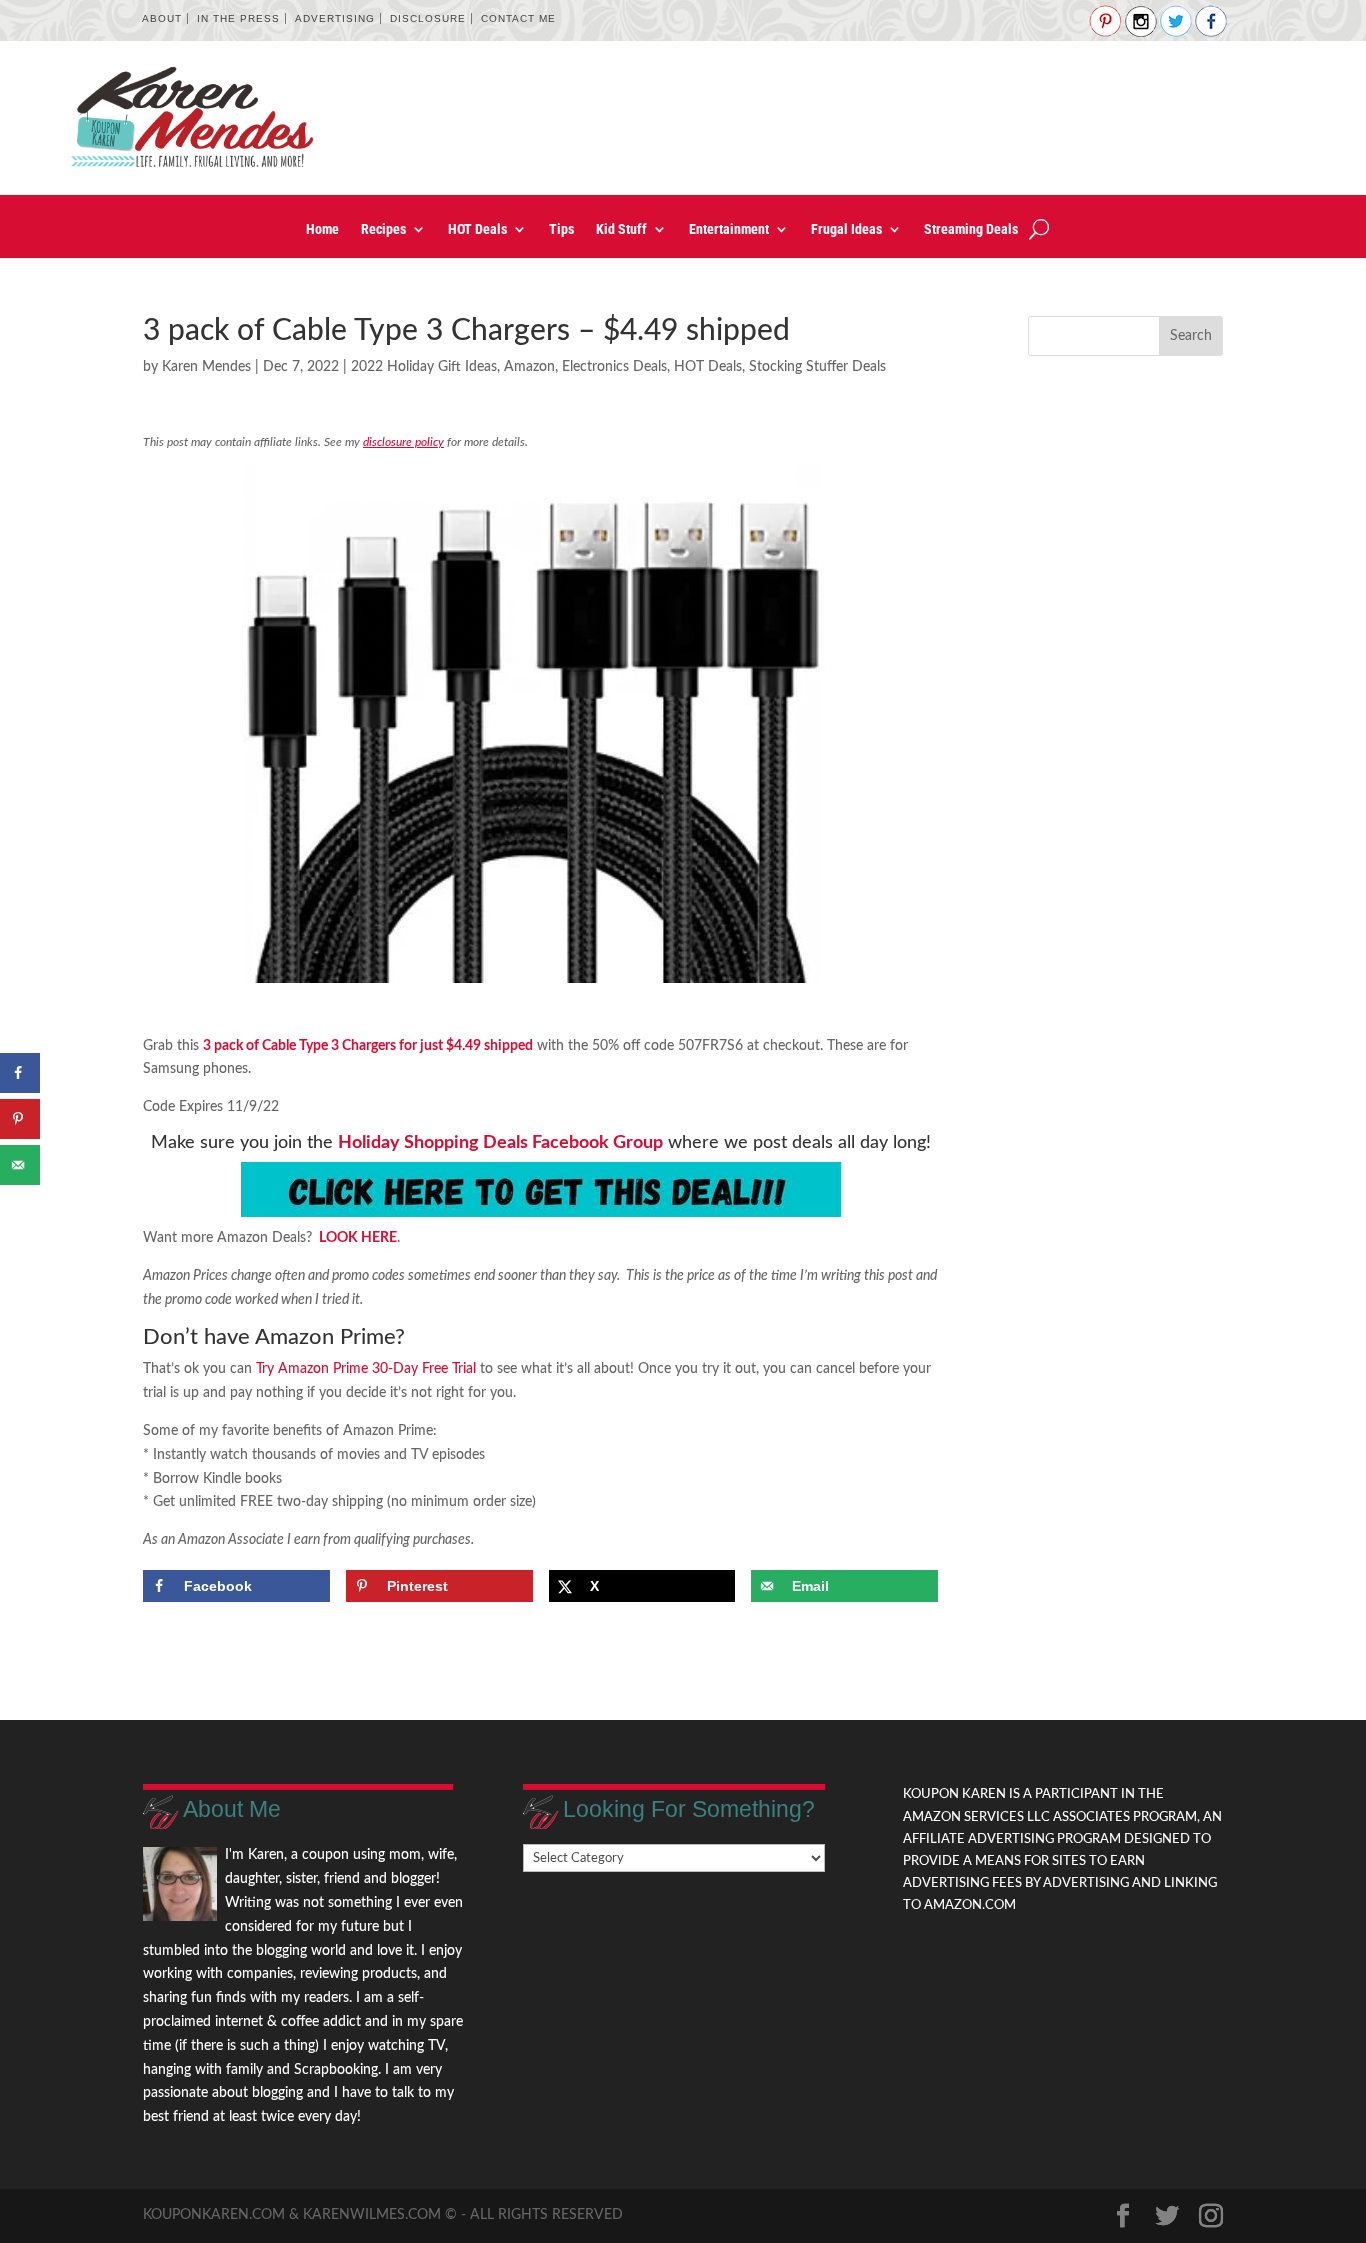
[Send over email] (20, 1165)
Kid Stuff (621, 229)
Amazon (529, 367)
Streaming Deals (971, 229)
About (162, 18)
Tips (561, 229)
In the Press (238, 18)
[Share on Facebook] (20, 1073)
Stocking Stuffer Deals (817, 367)
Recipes (383, 229)
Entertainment (729, 229)
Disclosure (428, 18)
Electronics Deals (614, 367)
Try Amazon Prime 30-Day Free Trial (366, 1369)
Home (322, 229)
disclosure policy (403, 442)
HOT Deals (477, 229)
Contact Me (518, 18)
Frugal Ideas (846, 229)
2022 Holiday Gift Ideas (424, 367)
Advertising (335, 18)
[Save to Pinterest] (20, 1119)
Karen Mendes (206, 367)
